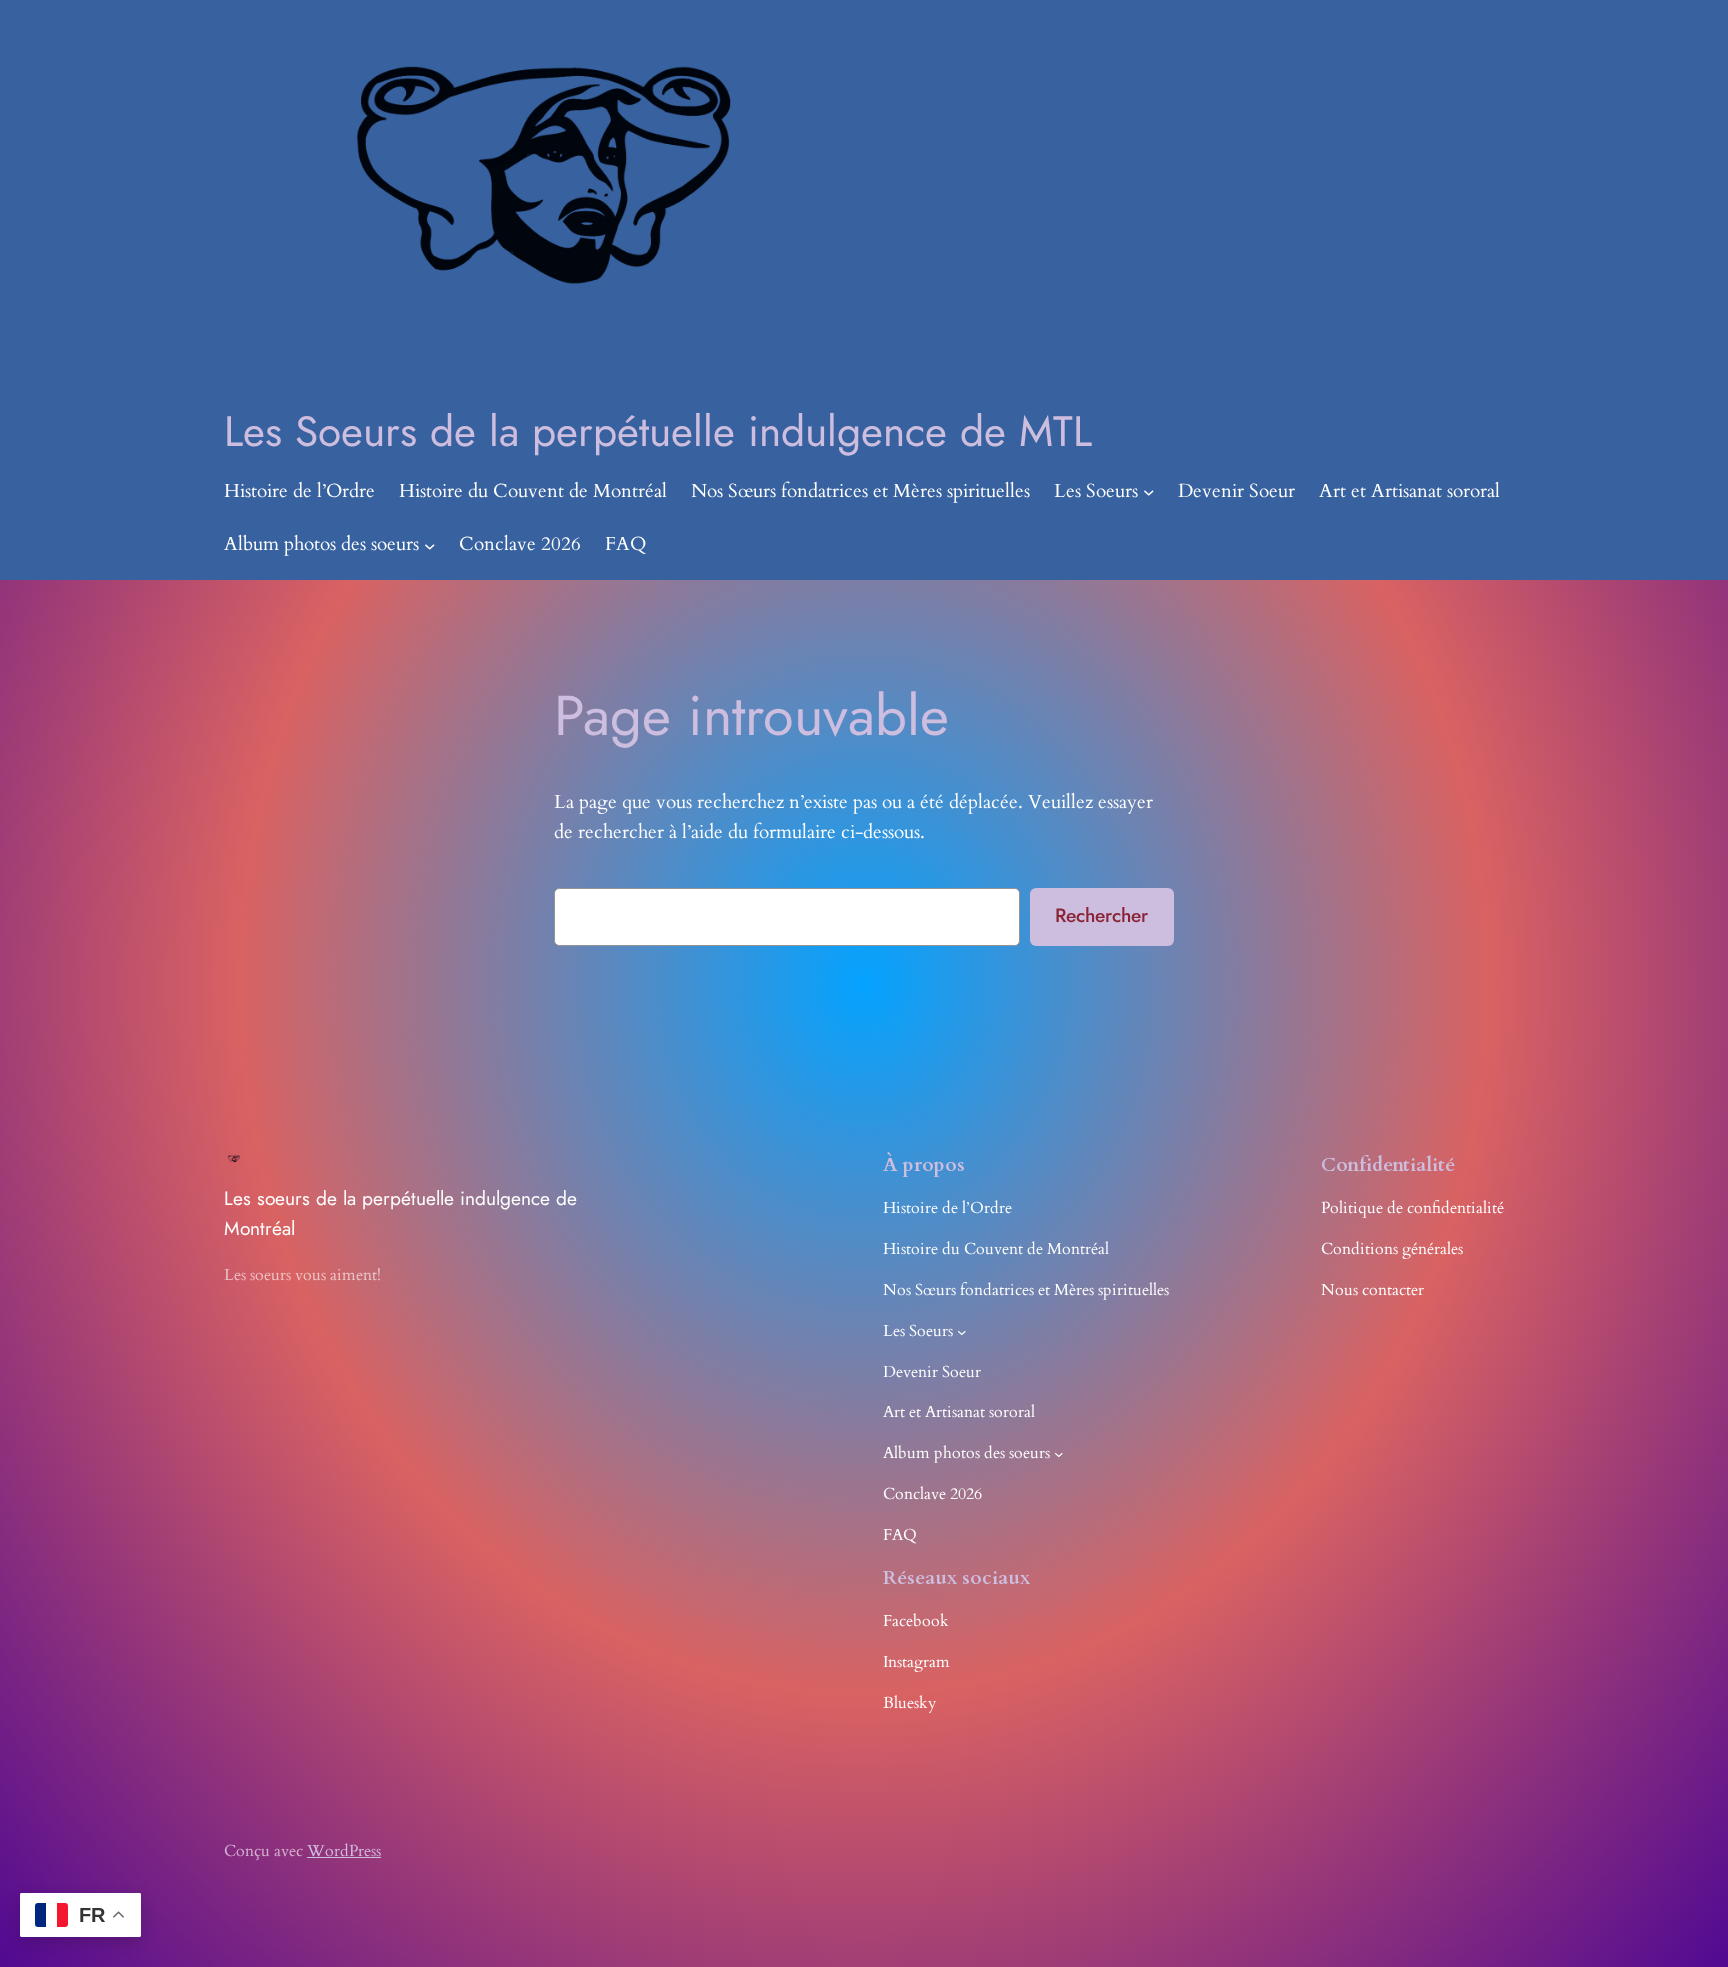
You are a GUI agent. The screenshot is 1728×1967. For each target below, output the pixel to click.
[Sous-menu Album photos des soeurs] (430, 545)
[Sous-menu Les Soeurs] (1149, 492)
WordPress (344, 1851)
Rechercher (1101, 915)
